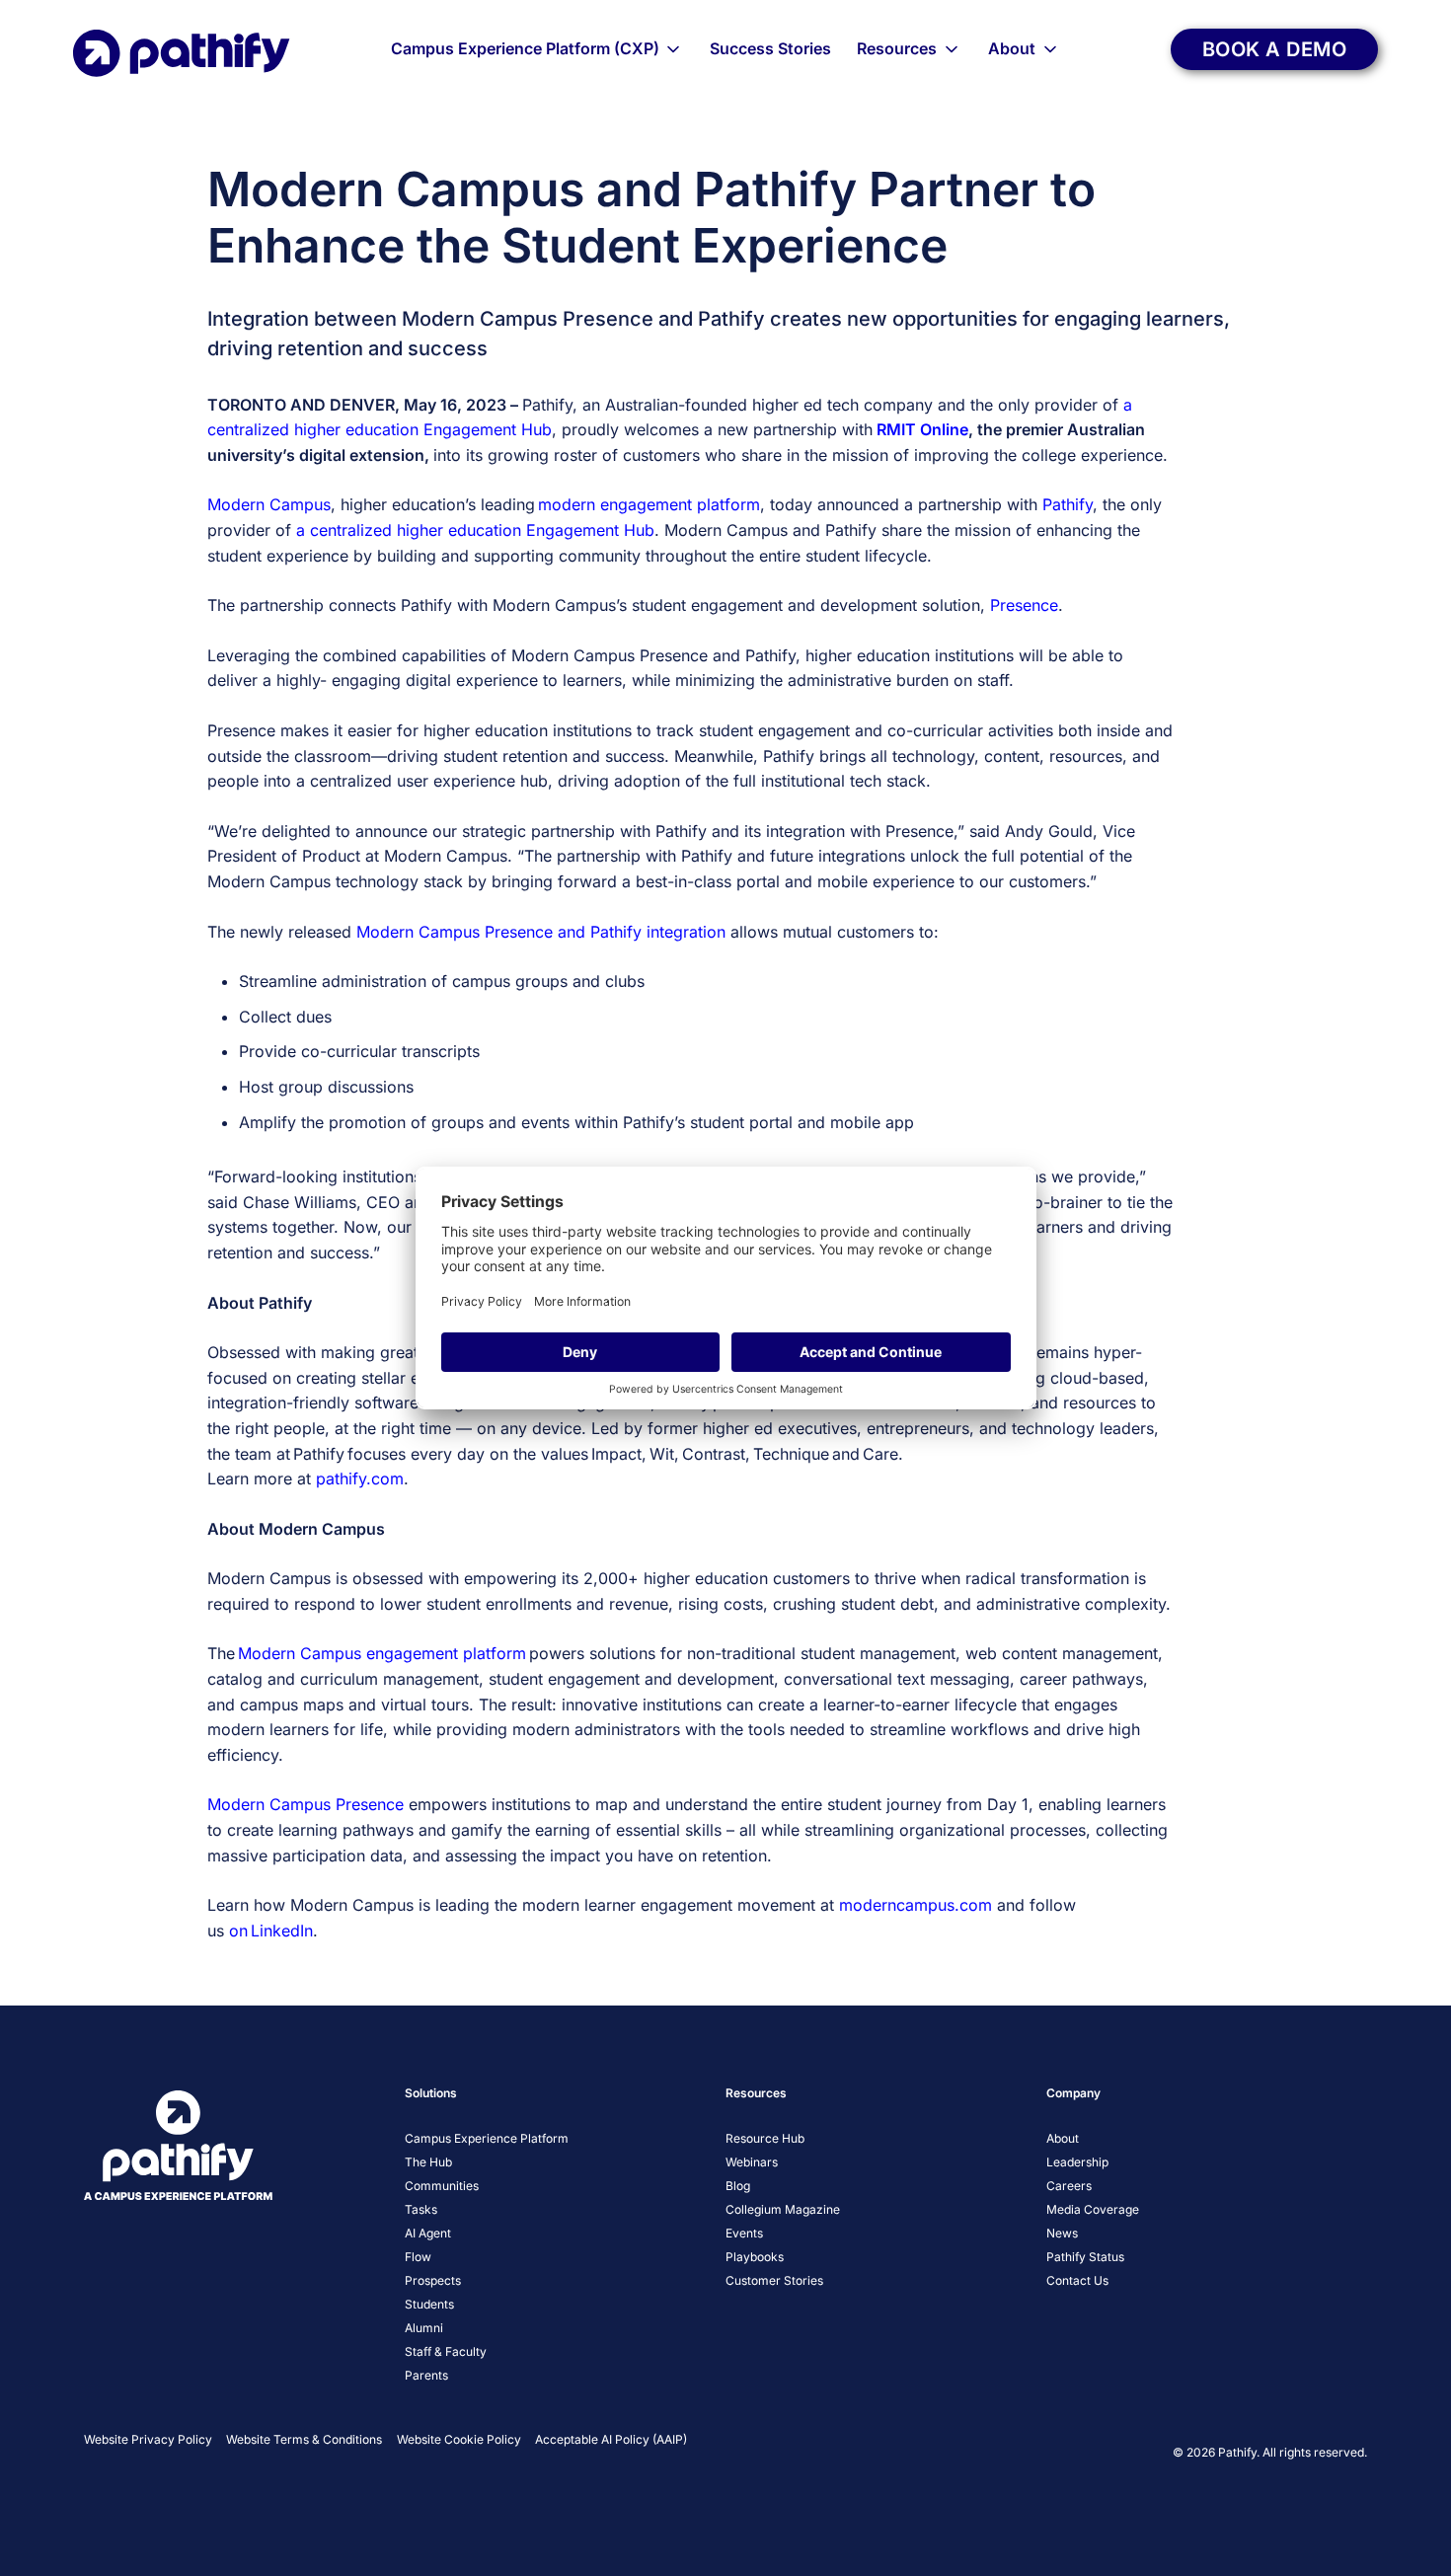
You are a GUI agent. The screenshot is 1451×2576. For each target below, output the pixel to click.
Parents (426, 2375)
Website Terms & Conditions (304, 2439)
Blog (738, 2186)
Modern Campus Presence (305, 1804)
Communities (442, 2186)
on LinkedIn (271, 1931)
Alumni (424, 2328)
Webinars (752, 2162)
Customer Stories (774, 2280)
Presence (1024, 605)
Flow (418, 2257)
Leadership (1077, 2162)
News (1062, 2233)
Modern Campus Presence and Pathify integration (541, 932)
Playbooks (755, 2257)
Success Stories (770, 48)
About (1012, 48)
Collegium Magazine (783, 2209)
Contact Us (1077, 2280)
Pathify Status (1085, 2257)
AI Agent (428, 2233)
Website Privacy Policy (148, 2439)
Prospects (433, 2280)
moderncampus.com (916, 1905)
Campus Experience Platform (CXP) (525, 48)
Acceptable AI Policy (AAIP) (611, 2439)
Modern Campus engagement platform (382, 1653)
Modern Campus (269, 504)
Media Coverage (1093, 2209)
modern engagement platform (649, 504)
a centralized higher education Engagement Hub (475, 530)
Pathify (1068, 504)
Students (429, 2304)
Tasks (421, 2209)
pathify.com (360, 1478)
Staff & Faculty (446, 2351)
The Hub (428, 2162)
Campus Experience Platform (487, 2138)
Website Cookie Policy (459, 2439)
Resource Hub (765, 2138)
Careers (1069, 2186)
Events (744, 2233)
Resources (897, 48)
